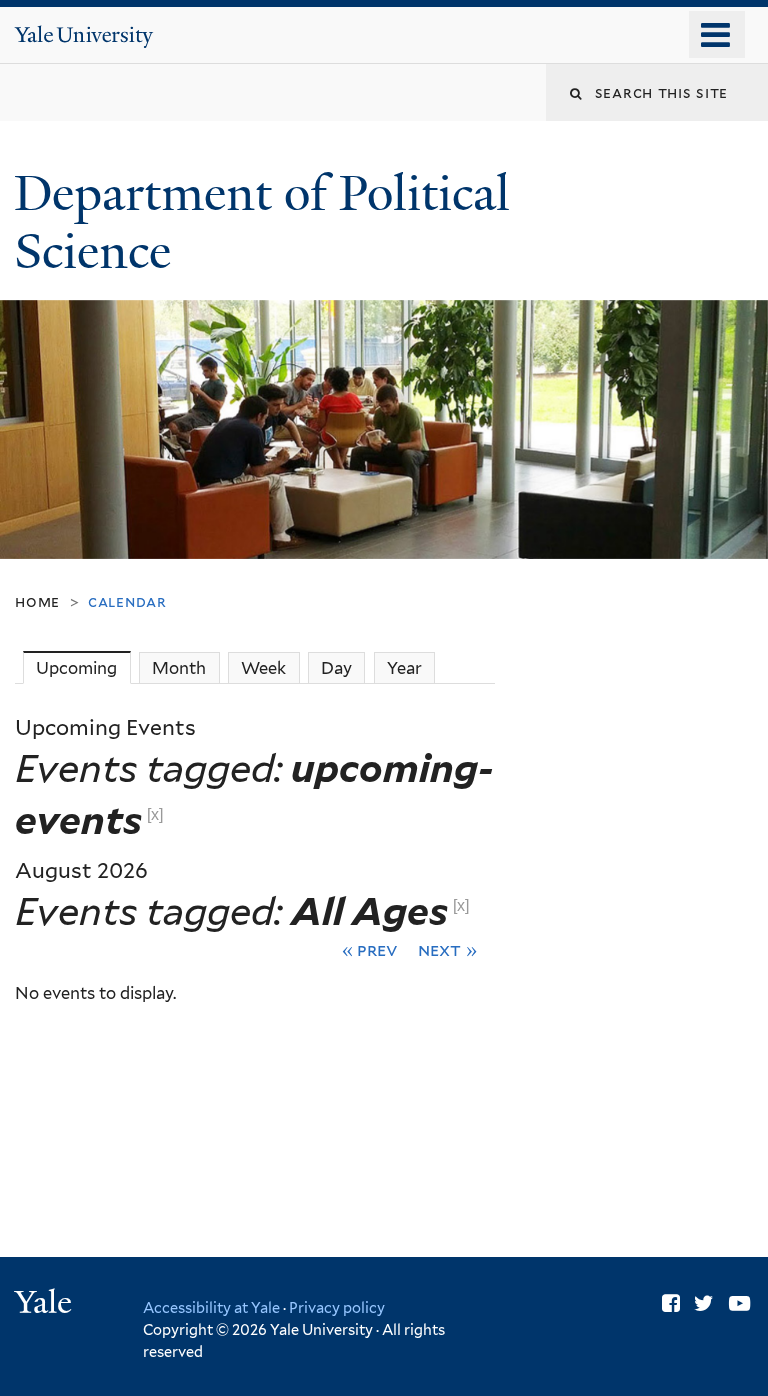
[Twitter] (704, 1303)
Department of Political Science (262, 223)
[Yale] (46, 1304)
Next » (447, 949)
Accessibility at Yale (211, 1307)
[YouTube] (739, 1303)
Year (404, 668)
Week (263, 668)
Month (179, 668)
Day (336, 668)
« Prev (370, 949)
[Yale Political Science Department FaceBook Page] (671, 1303)
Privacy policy (337, 1307)
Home (37, 601)
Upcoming (83, 668)
